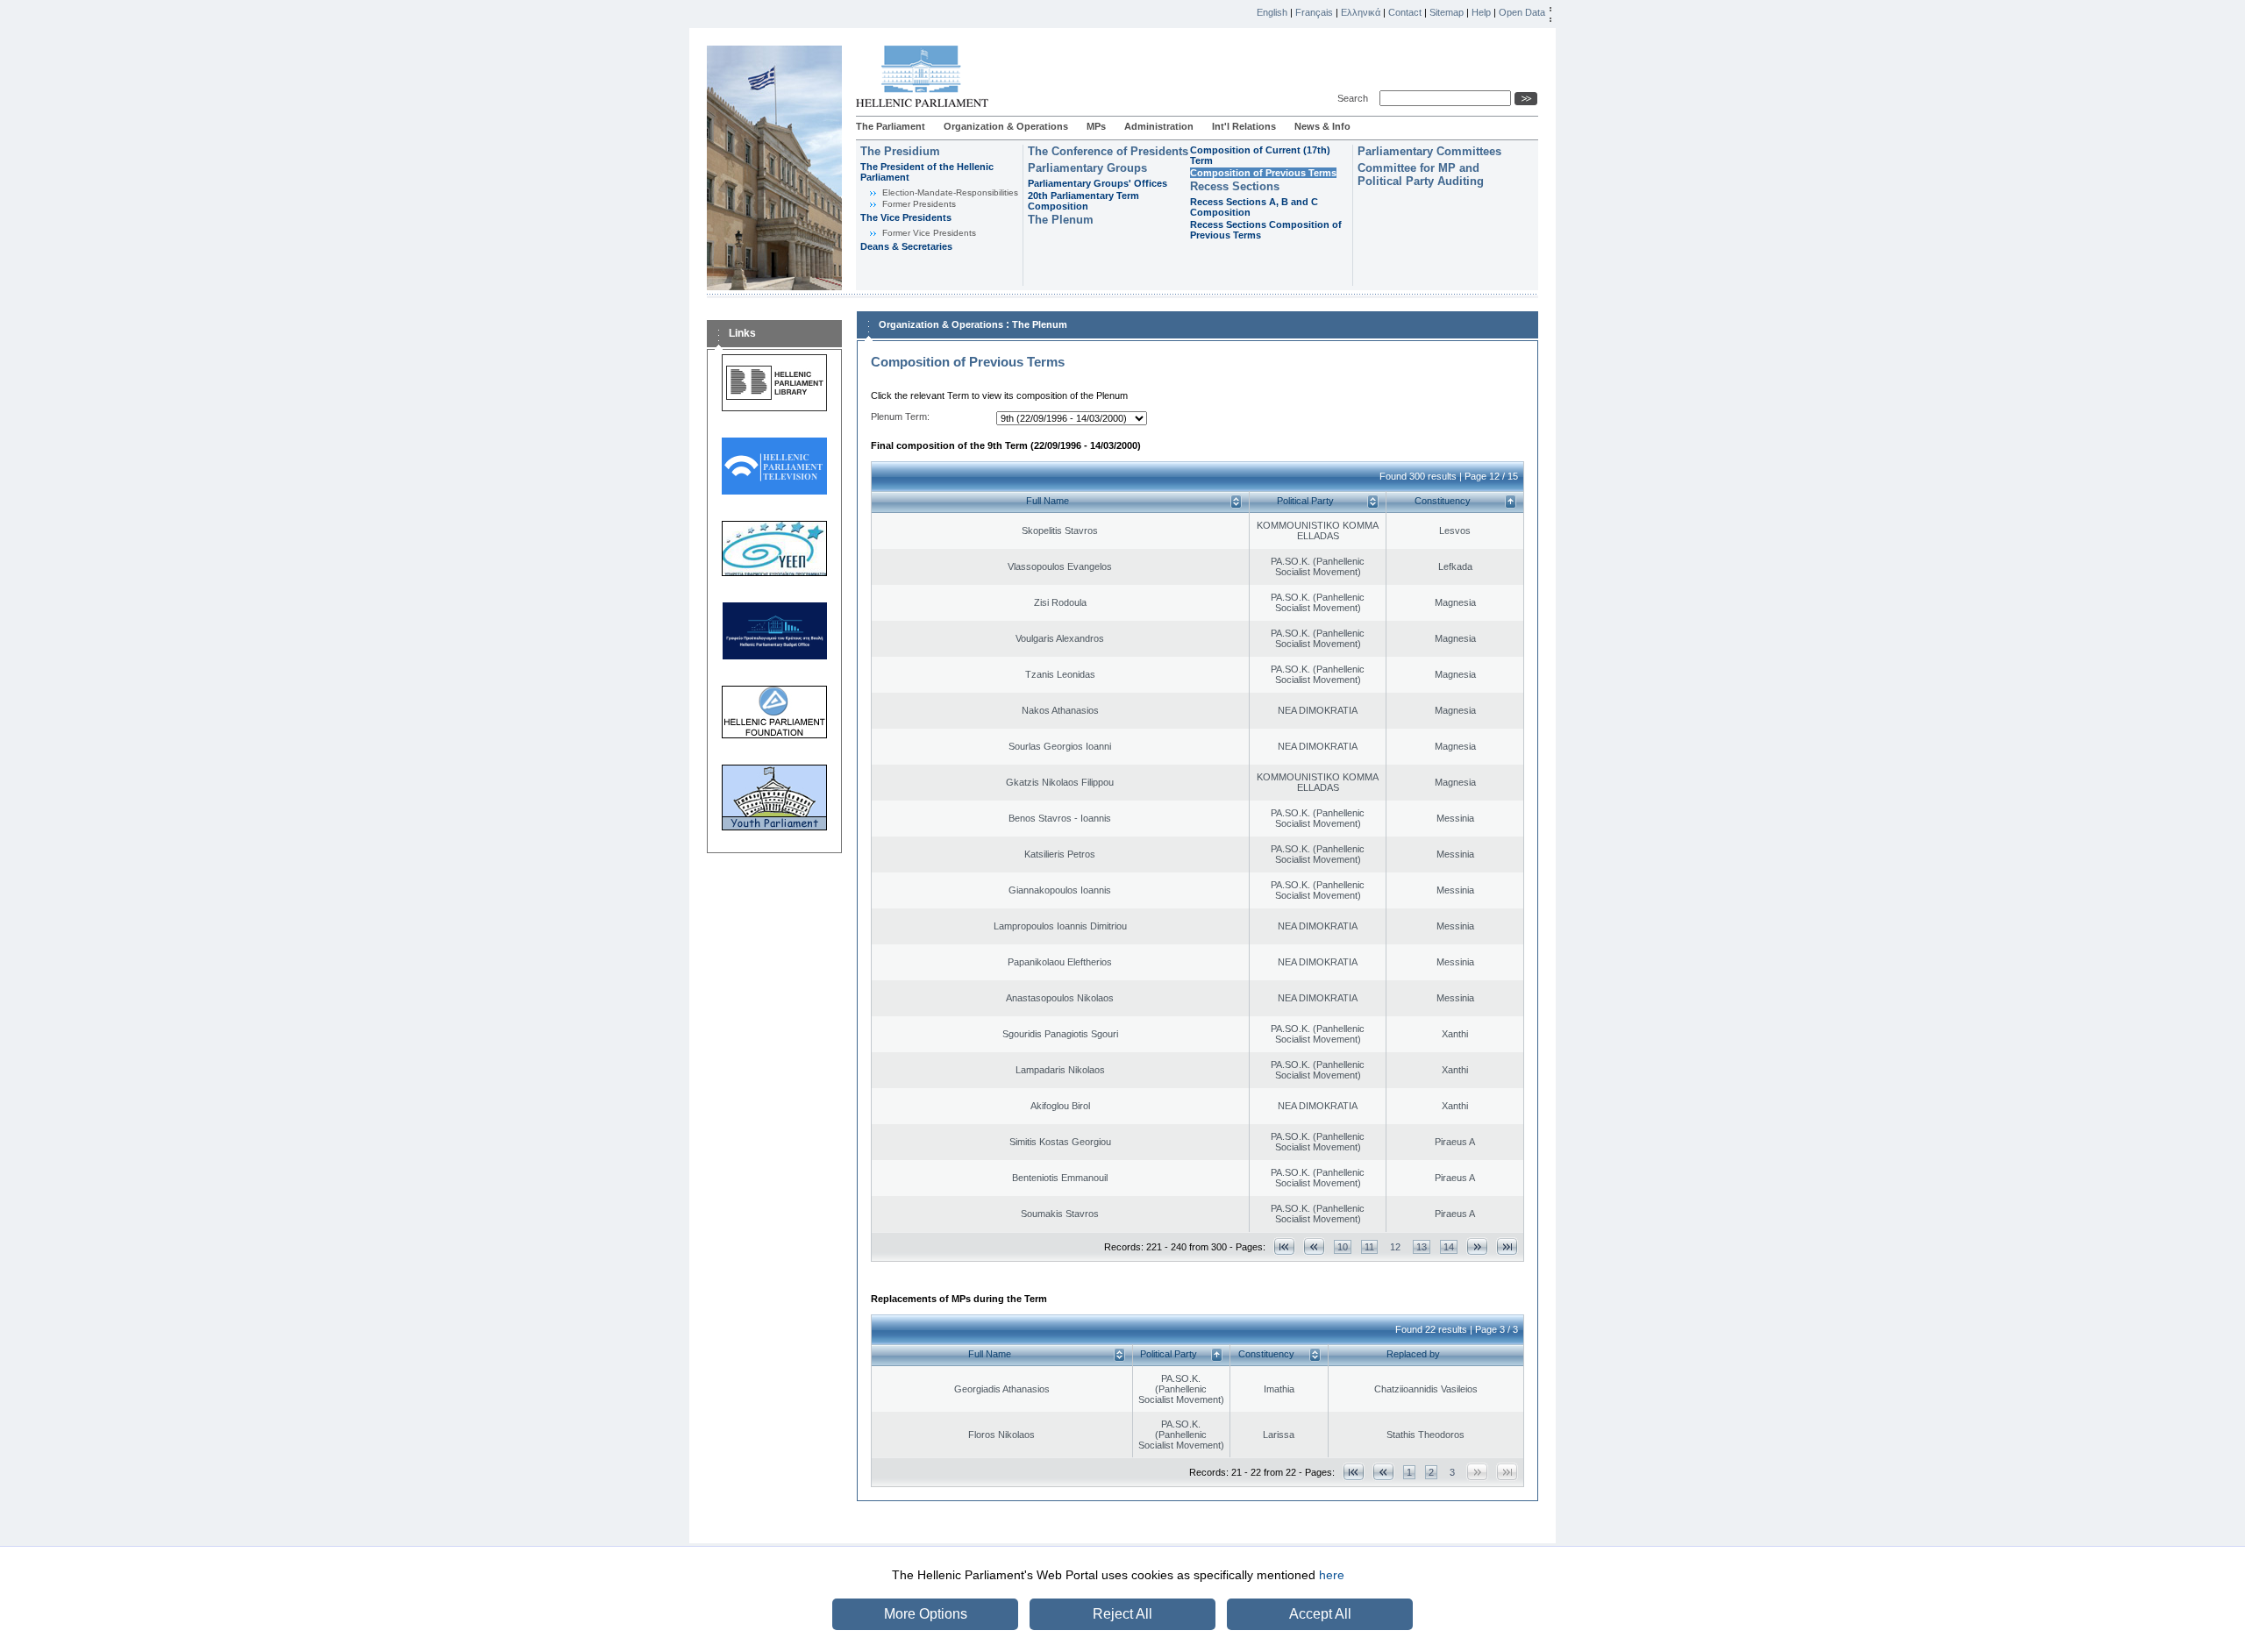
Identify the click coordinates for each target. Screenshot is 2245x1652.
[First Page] (1284, 1246)
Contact (1405, 12)
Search (1355, 98)
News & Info (1322, 126)
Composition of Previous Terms (1263, 173)
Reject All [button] (1122, 1614)
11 (1369, 1247)
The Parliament (891, 126)
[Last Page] (1507, 1246)
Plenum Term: (900, 417)
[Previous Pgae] (1314, 1246)
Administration (1159, 126)
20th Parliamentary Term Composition (1083, 201)
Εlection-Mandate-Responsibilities (950, 192)
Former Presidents (919, 204)
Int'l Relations (1244, 126)
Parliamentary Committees (1429, 151)
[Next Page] (1477, 1246)
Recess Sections (1235, 186)
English (1272, 12)
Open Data (1522, 12)
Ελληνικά (1361, 12)
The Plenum (1061, 220)
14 (1449, 1247)
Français (1314, 12)
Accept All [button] (1320, 1614)
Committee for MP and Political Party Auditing (1421, 174)
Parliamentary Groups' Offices (1098, 183)
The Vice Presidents (906, 217)
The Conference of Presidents (1108, 151)
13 (1422, 1247)
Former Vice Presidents (929, 233)
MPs (1096, 126)
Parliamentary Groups (1087, 168)
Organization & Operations (1006, 126)
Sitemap (1447, 12)
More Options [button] (926, 1614)
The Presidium (900, 151)
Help (1481, 12)
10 (1343, 1247)
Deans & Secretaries (906, 246)
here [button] (1332, 1575)
